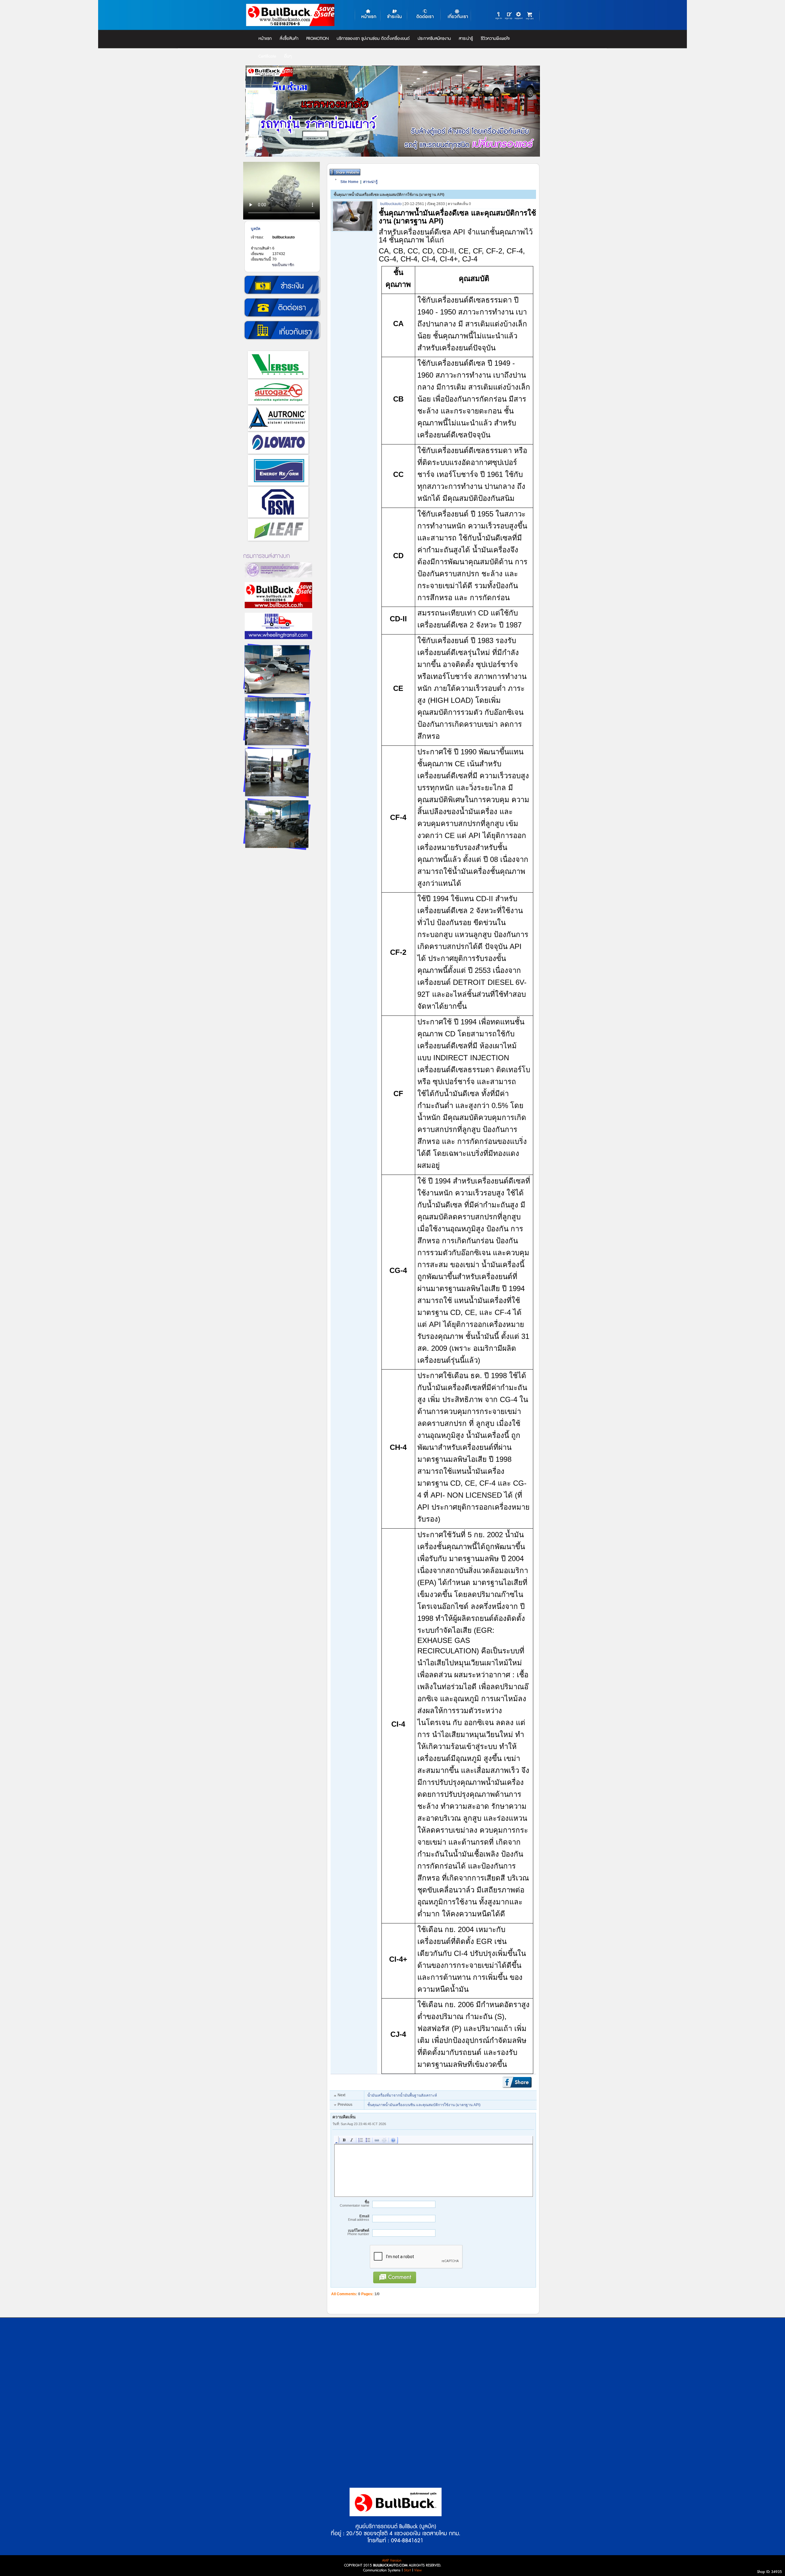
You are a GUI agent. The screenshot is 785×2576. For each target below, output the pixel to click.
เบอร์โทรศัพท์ (358, 2232)
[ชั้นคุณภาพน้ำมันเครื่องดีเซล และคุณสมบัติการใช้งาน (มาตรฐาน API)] (353, 231)
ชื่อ (354, 2204)
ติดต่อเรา (282, 308)
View (418, 2570)
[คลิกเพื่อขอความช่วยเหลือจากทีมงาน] (519, 15)
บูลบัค (256, 229)
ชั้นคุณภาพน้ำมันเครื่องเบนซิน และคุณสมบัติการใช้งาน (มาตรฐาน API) (424, 2105)
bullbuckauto (283, 237)
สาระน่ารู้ (370, 182)
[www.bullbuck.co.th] (278, 612)
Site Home (349, 182)
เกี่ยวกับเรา (282, 330)
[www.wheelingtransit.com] (278, 642)
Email (359, 2218)
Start (407, 2570)
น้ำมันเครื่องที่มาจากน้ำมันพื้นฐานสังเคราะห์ (402, 2095)
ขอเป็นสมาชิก (283, 265)
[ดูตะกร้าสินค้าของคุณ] (531, 14)
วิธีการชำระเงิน (282, 285)
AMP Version (392, 2561)
